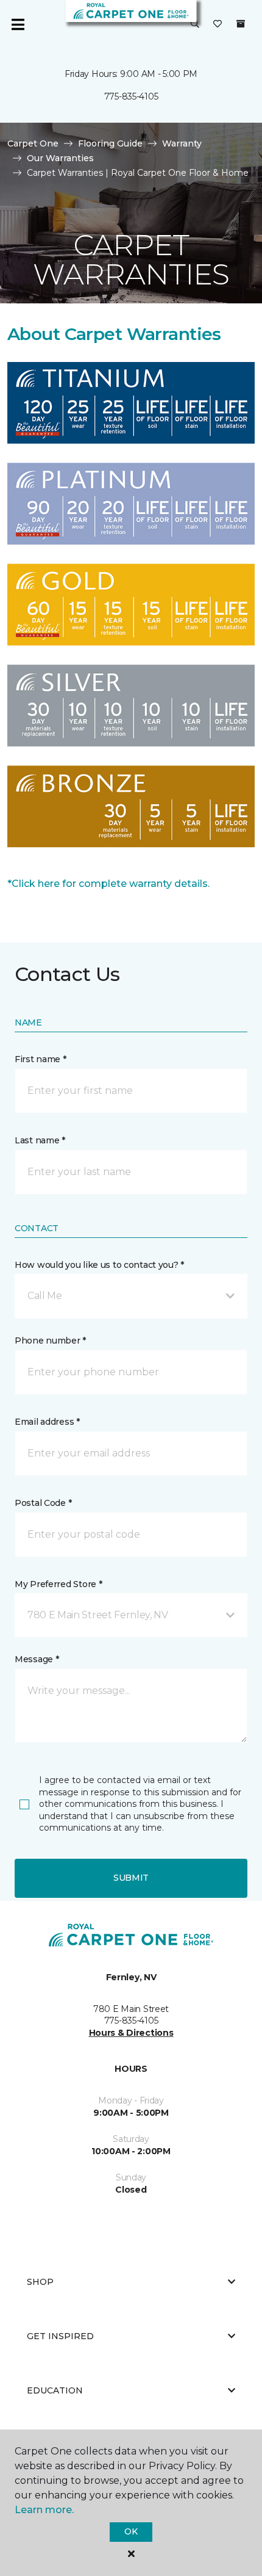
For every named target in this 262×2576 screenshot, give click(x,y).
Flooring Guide (110, 143)
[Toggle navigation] (18, 24)
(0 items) (241, 24)
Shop (40, 2282)
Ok (131, 2531)
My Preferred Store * (58, 1584)
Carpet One (33, 143)
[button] (195, 24)
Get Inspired (60, 2336)
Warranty (182, 143)
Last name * (40, 1140)
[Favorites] (218, 24)
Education (55, 2390)
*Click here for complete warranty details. (108, 884)
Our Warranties (60, 158)
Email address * (47, 1422)
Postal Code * (43, 1503)
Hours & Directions (131, 2033)
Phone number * (50, 1340)
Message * (37, 1659)
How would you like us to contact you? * (99, 1265)
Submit (131, 1878)
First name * (41, 1059)
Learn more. (44, 2510)
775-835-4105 (131, 96)
